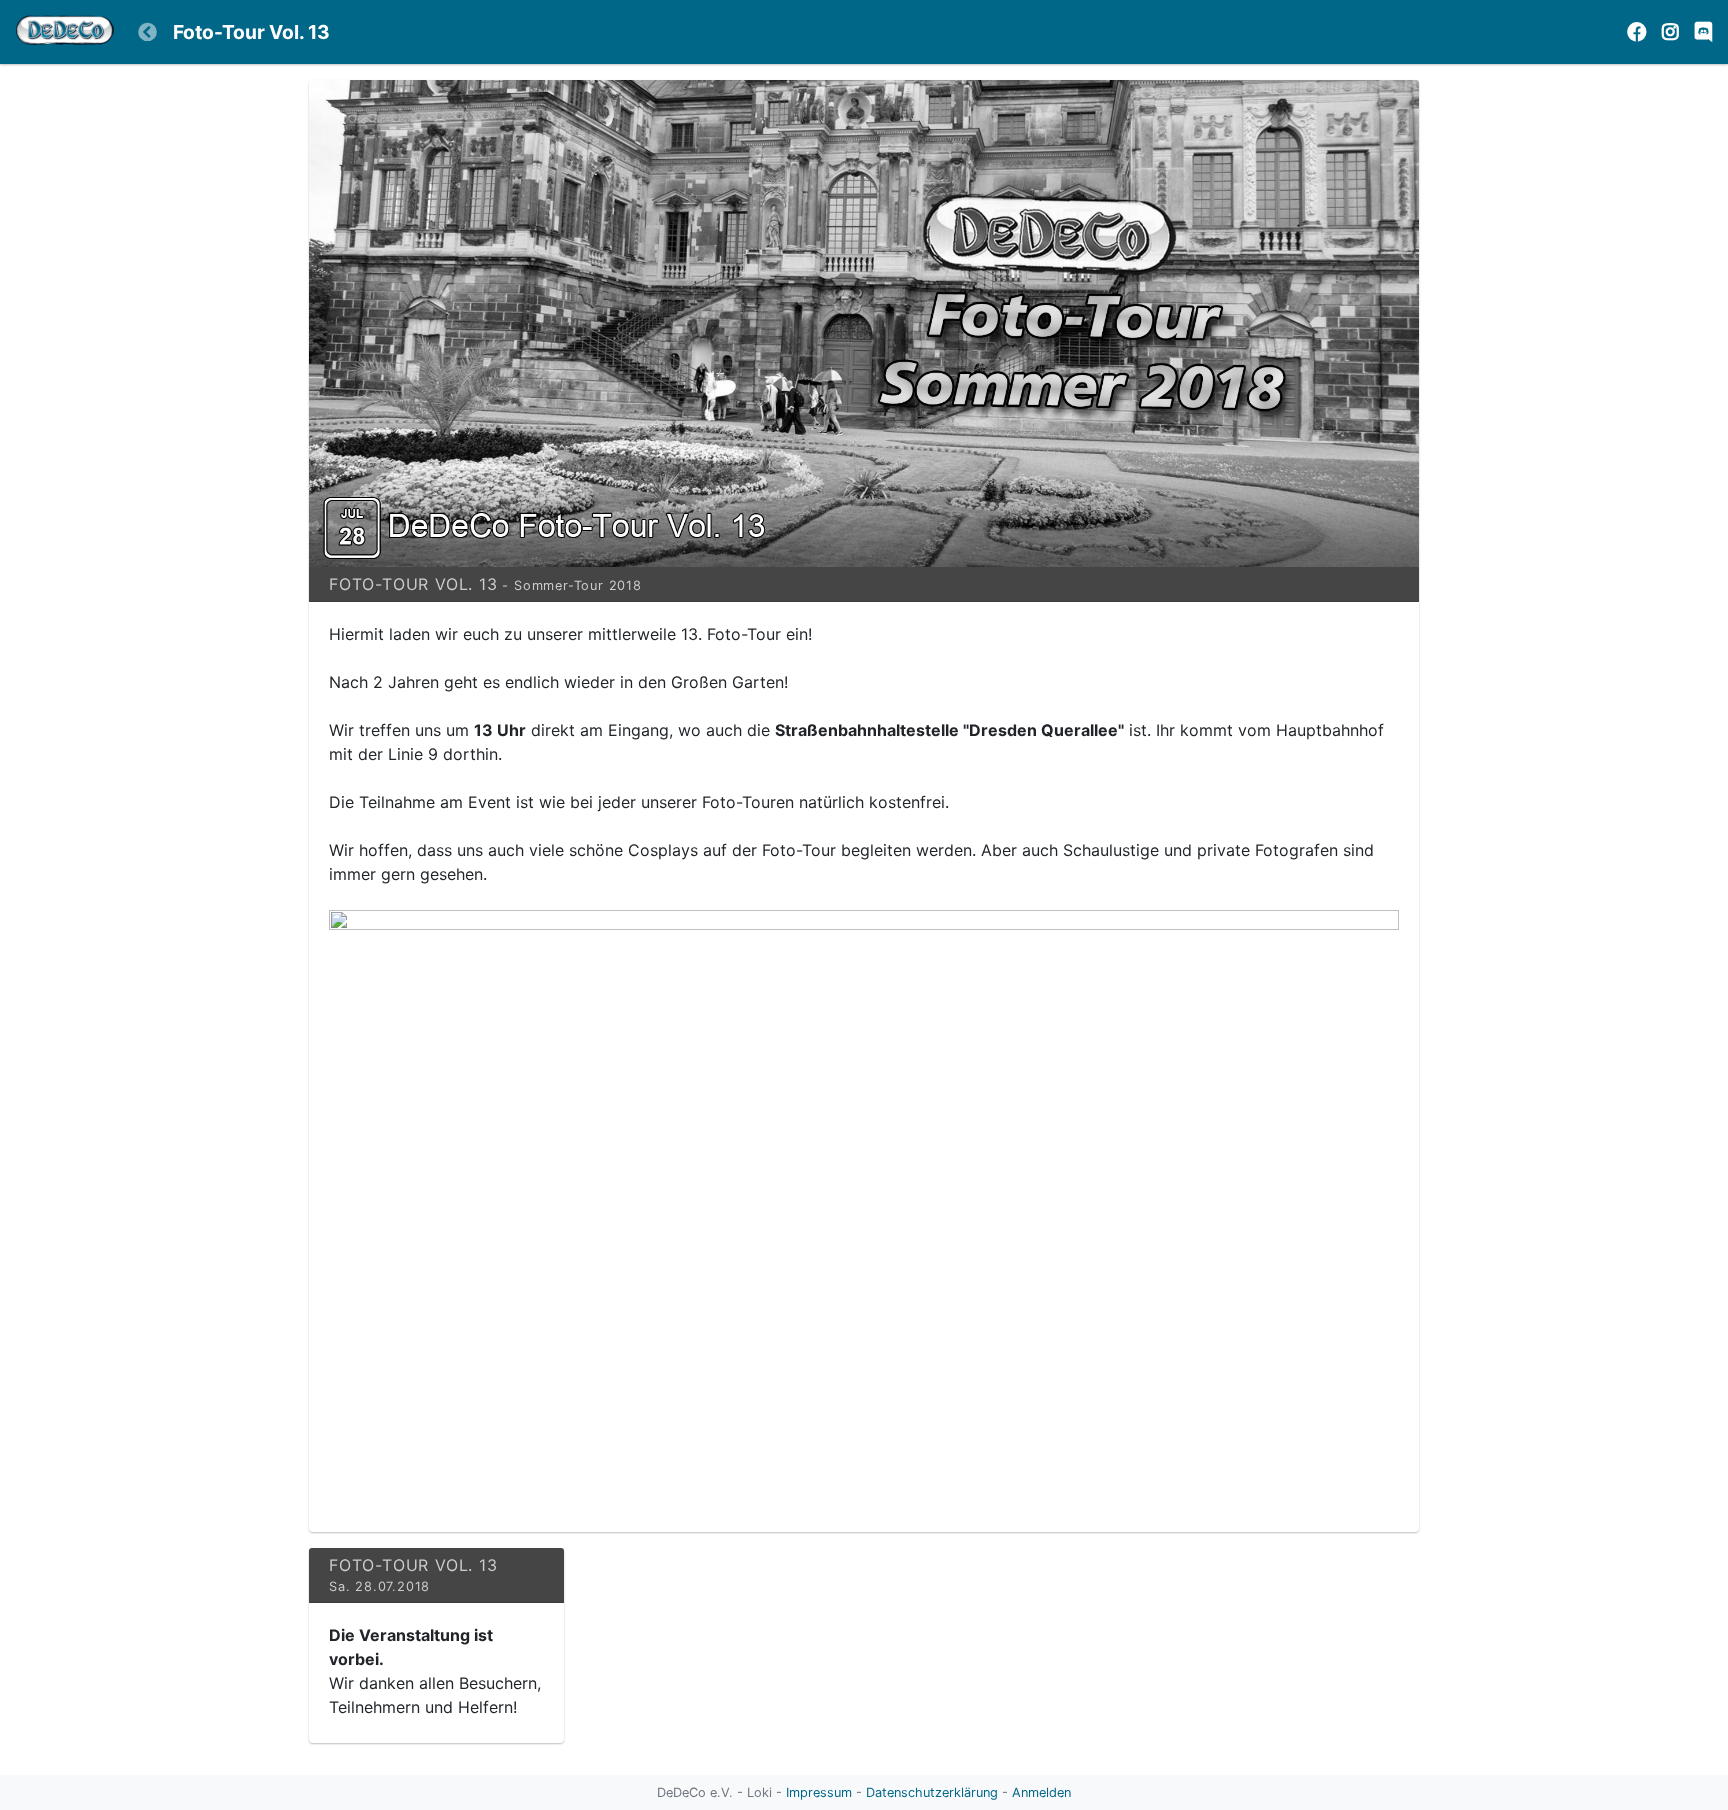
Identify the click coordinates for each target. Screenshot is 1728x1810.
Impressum (819, 1792)
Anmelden (1041, 1792)
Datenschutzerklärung (932, 1792)
